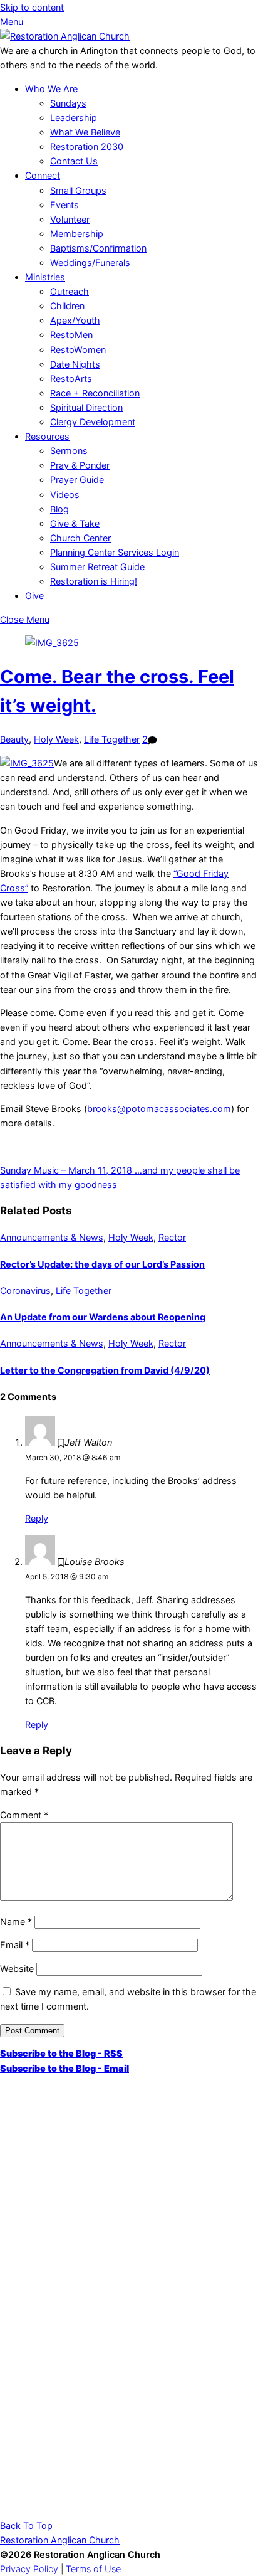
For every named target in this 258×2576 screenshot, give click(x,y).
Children (67, 306)
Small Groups (78, 190)
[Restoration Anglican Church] (65, 36)
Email (15, 1945)
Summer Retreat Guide (97, 567)
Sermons (69, 451)
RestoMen (71, 335)
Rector (172, 1237)
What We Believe (85, 132)
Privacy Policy (29, 2569)
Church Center (80, 538)
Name (16, 1921)
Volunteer (70, 219)
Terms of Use (93, 2569)
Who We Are (51, 89)
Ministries (45, 277)
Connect (43, 175)
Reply (37, 1518)
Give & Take (75, 523)
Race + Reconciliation (95, 393)
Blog (59, 509)
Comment (24, 1815)
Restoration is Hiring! (94, 581)
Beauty (14, 739)
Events (64, 205)
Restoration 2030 (87, 146)
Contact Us (74, 161)
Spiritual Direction (86, 407)
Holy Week (56, 739)
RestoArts (71, 379)
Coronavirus (25, 1291)
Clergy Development (93, 422)
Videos (65, 495)
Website (17, 1969)
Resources (47, 436)
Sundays (68, 103)
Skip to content (32, 7)
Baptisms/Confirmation (98, 248)
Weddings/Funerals (90, 262)
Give (34, 596)
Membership (77, 234)
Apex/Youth (75, 320)
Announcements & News (52, 1237)
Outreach (70, 291)
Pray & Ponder (80, 465)
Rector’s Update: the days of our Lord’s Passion (102, 1264)
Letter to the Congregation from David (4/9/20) (105, 1370)
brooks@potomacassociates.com (159, 1109)
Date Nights (75, 364)
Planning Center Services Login (115, 552)
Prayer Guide (77, 480)
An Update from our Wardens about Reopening (103, 1317)
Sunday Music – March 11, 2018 (66, 1170)
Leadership (74, 118)
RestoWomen (78, 350)
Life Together (112, 739)
